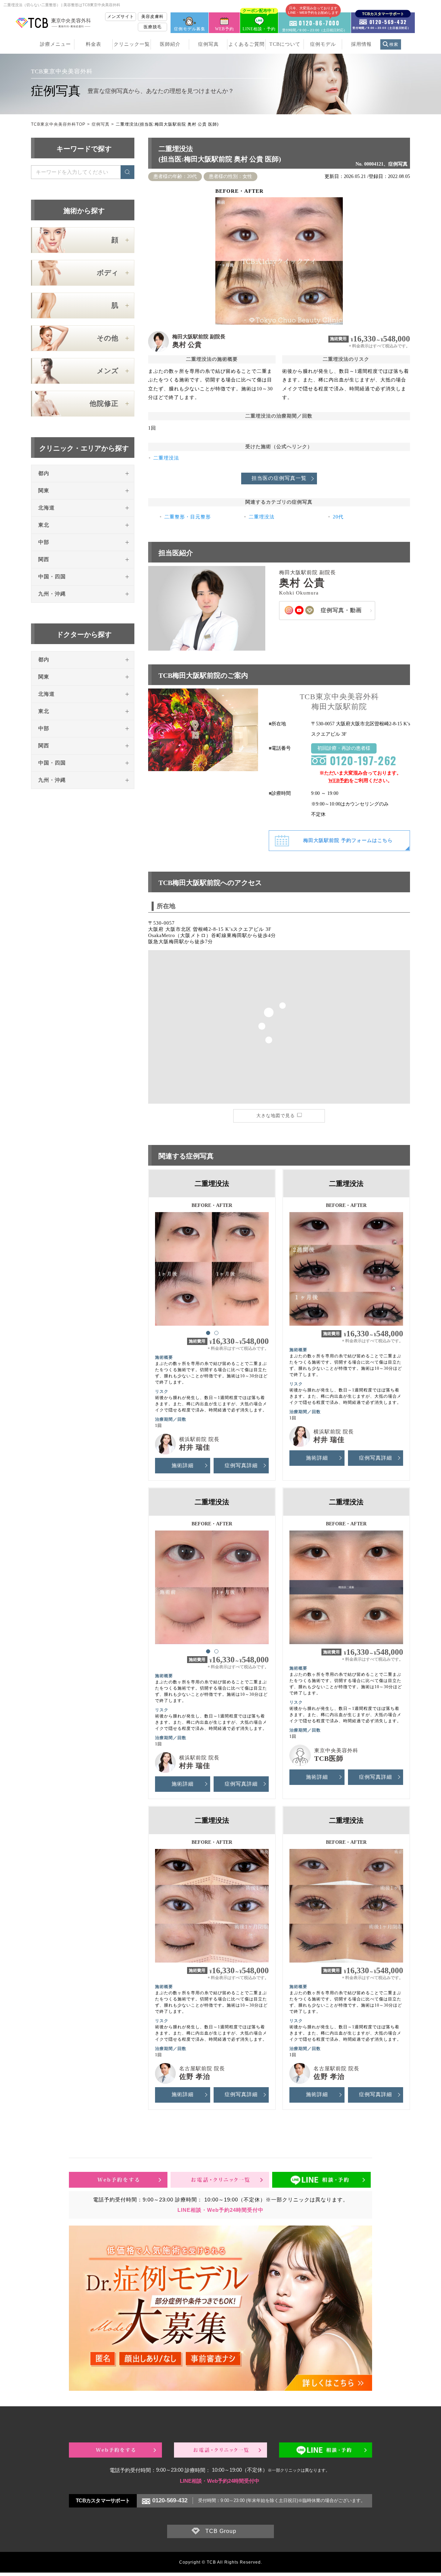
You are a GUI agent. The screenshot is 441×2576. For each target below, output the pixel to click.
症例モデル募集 (190, 29)
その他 (108, 338)
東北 (44, 525)
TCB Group (221, 2531)
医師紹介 (170, 44)
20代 (338, 517)
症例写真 (208, 44)
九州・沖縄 (52, 594)
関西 (44, 559)
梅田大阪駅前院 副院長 (199, 337)
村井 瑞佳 (195, 1447)
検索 (394, 44)
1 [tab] (208, 1333)
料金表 (94, 44)
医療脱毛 (153, 27)
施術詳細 (183, 1465)
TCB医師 (329, 1758)
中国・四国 (52, 577)
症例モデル (323, 44)
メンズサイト (121, 17)
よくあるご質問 (247, 44)
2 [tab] (216, 1333)
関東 (44, 491)
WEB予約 (224, 29)
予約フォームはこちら (348, 840)
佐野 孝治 (195, 2076)
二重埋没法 (166, 458)
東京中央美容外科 (336, 1750)
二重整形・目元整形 (188, 517)
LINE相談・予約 (259, 22)
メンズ (108, 371)
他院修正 (104, 403)
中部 (44, 542)
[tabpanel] (212, 1266)
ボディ (108, 273)
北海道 (47, 508)
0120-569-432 (170, 2500)
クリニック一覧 (132, 44)
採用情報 (361, 44)
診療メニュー (55, 44)
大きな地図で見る (276, 1116)
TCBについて (285, 44)
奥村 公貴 (187, 345)
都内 (44, 473)
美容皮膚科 (152, 17)
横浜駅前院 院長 (199, 1439)
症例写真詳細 (241, 1465)
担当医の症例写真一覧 (279, 478)
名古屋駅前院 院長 (202, 2069)
